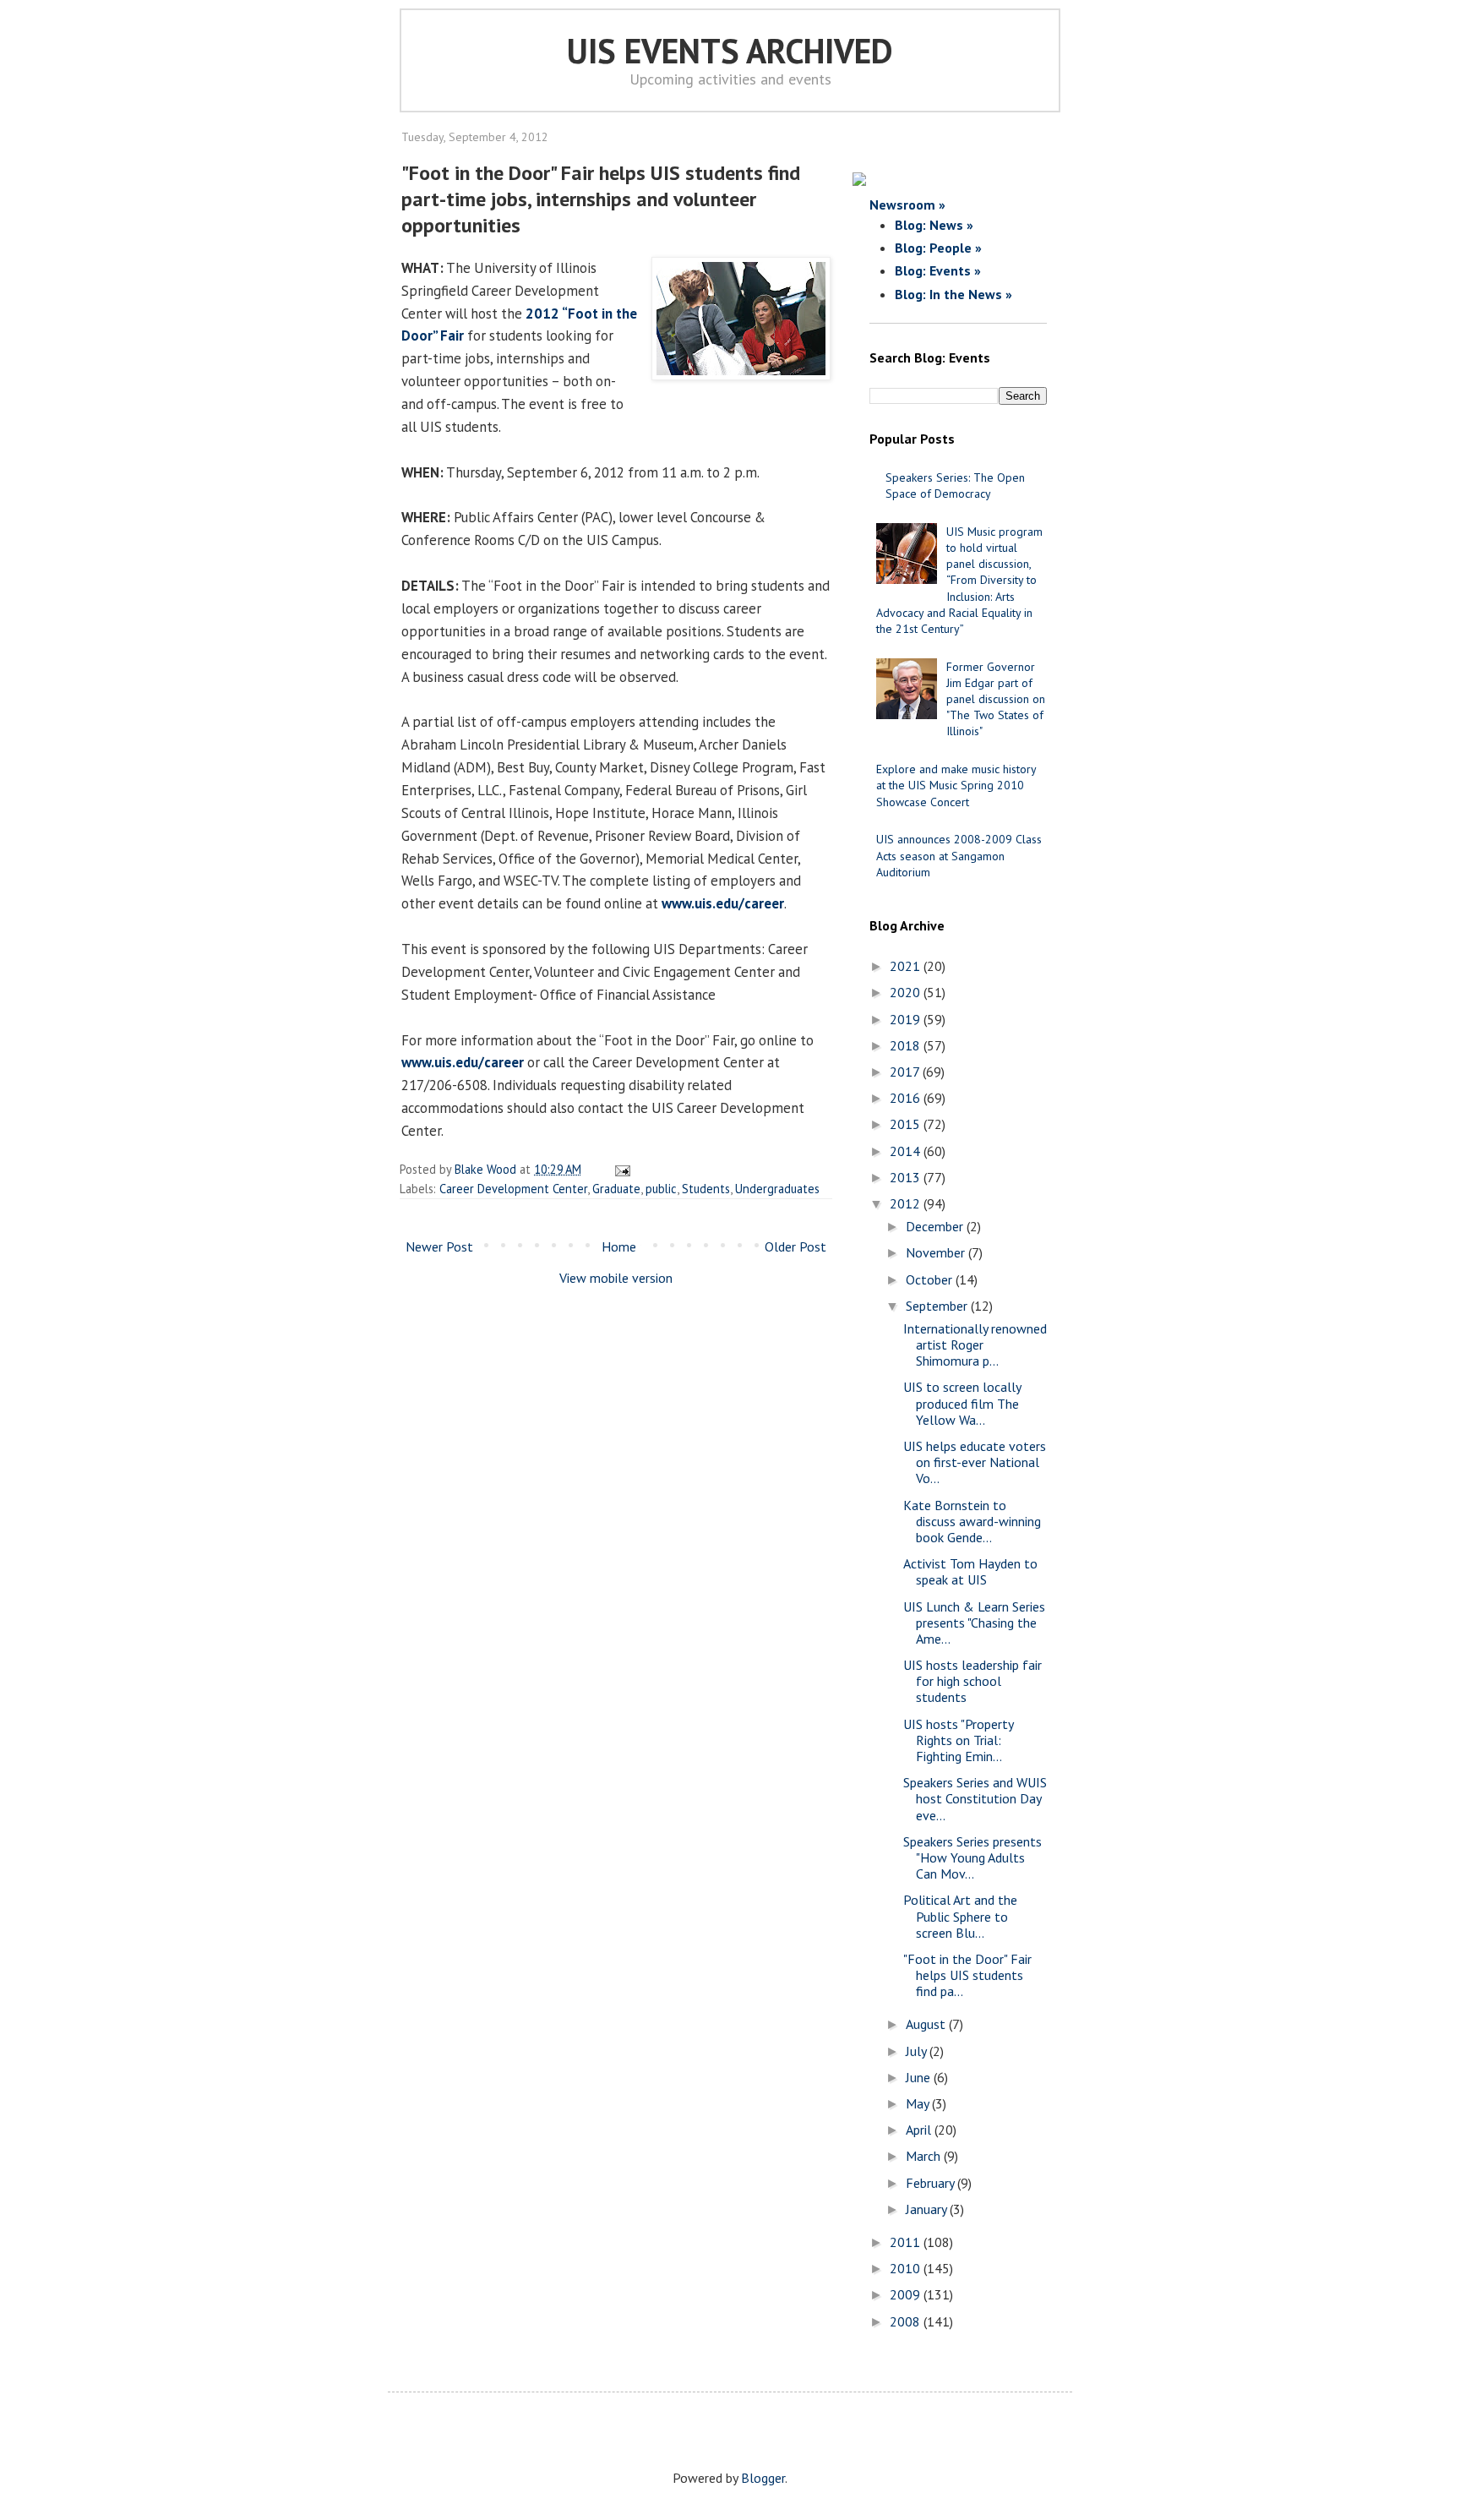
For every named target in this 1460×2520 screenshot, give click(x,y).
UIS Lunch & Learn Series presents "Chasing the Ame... (974, 1623)
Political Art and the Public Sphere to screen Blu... (960, 1916)
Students (706, 1189)
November (937, 1252)
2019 (907, 1019)
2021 (907, 966)
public (661, 1189)
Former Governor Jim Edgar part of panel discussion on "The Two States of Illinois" (996, 699)
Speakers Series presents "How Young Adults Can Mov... (972, 1857)
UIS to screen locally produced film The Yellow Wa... (962, 1403)
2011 (907, 2242)
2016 (907, 1098)
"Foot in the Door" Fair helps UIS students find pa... (967, 1975)
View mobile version (616, 1278)
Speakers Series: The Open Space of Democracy (955, 485)
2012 (907, 1203)
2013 (907, 1177)
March (925, 2156)
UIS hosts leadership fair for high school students (972, 1681)
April (920, 2130)
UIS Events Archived (730, 51)
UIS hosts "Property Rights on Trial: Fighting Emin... (958, 1740)
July (918, 2051)
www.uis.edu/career (723, 903)
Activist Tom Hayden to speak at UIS (970, 1571)
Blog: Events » (938, 270)
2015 (907, 1124)
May (919, 2103)
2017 (906, 1072)
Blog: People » (938, 248)
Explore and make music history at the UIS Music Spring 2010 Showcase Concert (956, 785)
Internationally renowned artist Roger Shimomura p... (975, 1345)
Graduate (616, 1189)
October (931, 1279)
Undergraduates (777, 1189)
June (920, 2077)
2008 (907, 2321)
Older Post (795, 1246)
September (938, 1306)
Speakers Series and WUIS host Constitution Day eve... (975, 1798)
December (936, 1226)
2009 (907, 2294)
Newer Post (439, 1246)
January (928, 2209)
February (932, 2183)
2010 (907, 2268)
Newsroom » (907, 205)
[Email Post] (620, 1169)
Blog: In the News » (953, 294)
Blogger (763, 2478)
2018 (907, 1045)
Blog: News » (934, 225)
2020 (907, 992)
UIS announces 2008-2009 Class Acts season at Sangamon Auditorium (959, 855)
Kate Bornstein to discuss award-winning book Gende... (972, 1521)
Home (619, 1246)
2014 (907, 1151)
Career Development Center (513, 1189)
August (927, 2024)
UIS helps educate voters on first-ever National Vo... (975, 1462)
